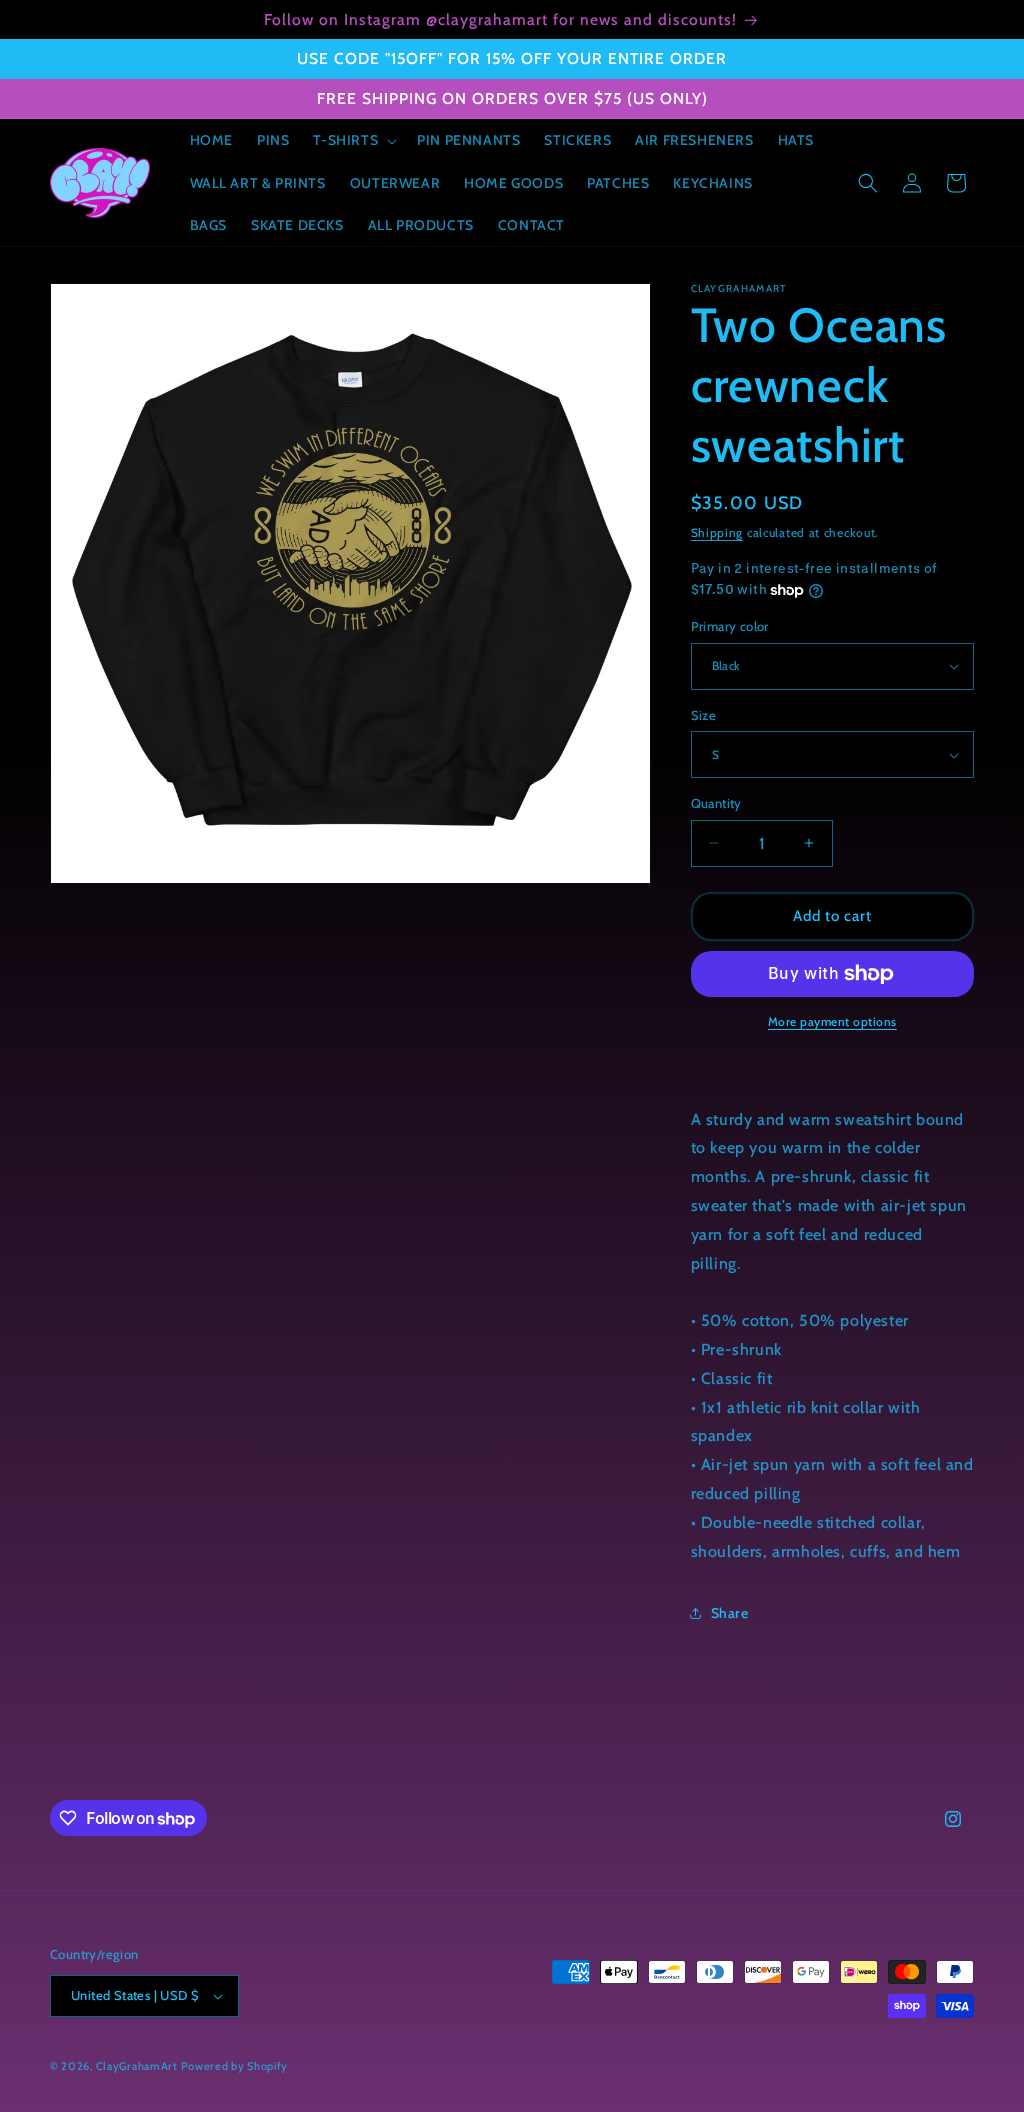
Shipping (717, 532)
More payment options (832, 1021)
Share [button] (730, 1613)
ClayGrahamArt (137, 2066)
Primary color (730, 626)
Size (704, 715)
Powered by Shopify (234, 2066)
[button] (353, 140)
